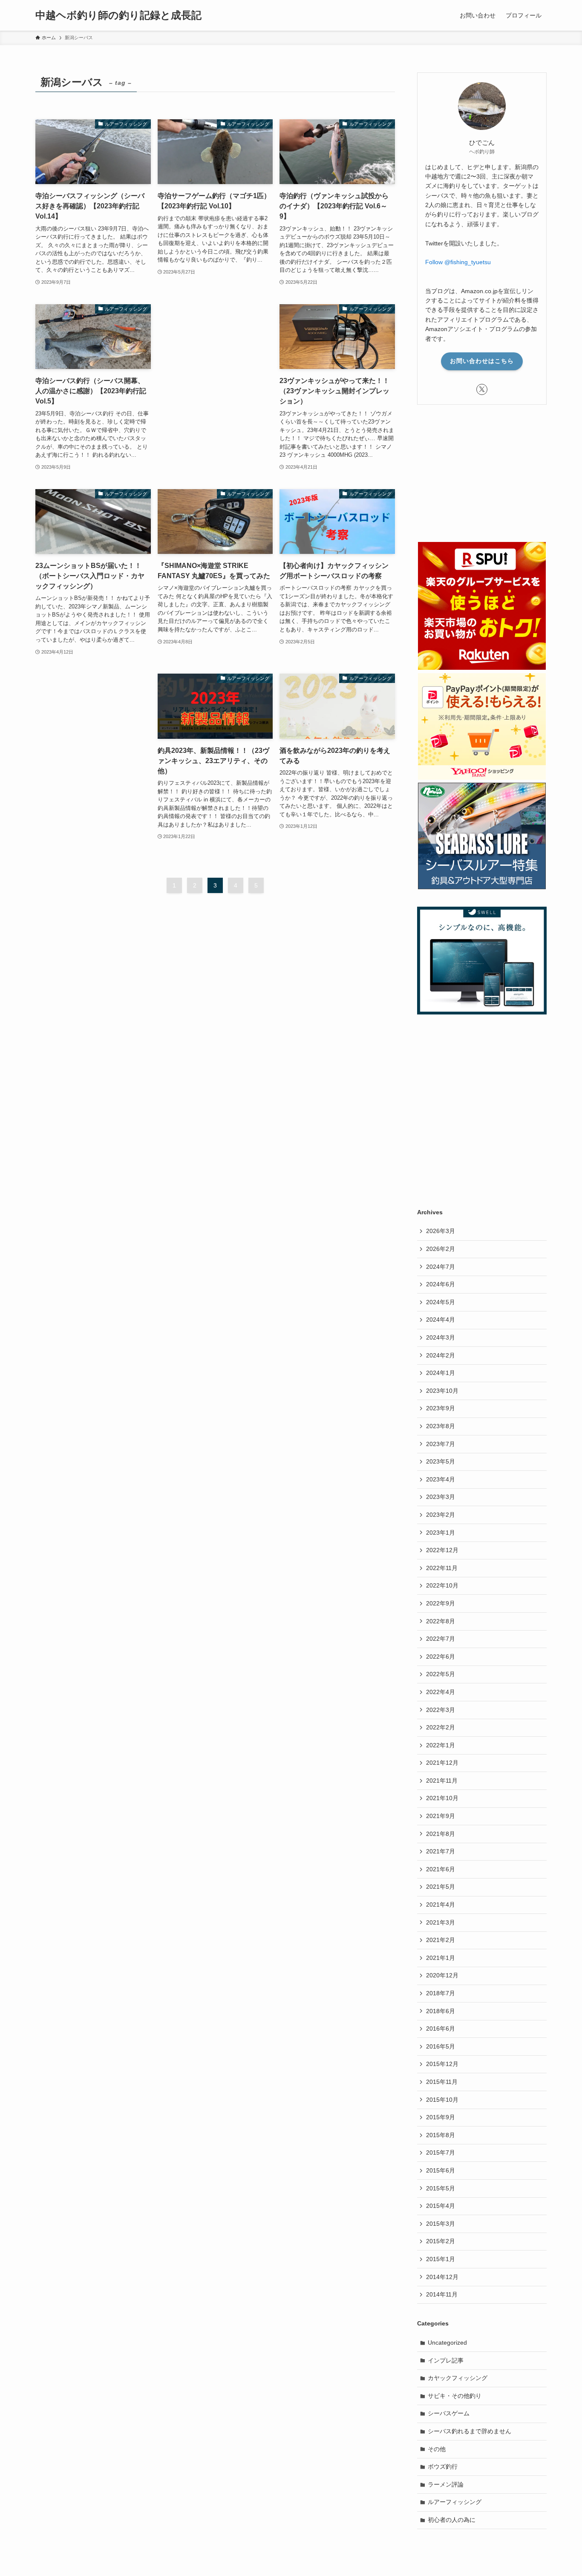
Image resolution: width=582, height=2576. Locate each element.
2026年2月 (441, 1249)
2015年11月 (442, 2082)
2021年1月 (441, 1958)
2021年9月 (441, 1816)
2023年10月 (442, 1391)
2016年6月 (441, 2029)
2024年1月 (441, 1373)
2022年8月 (441, 1621)
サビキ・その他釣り (455, 2396)
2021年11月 (442, 1781)
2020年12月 (442, 1975)
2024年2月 (441, 1355)
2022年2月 (441, 1727)
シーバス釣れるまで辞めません (470, 2431)
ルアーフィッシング (455, 2502)
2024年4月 (441, 1320)
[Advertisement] (215, 350)
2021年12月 (442, 1763)
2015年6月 (441, 2170)
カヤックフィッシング (458, 2378)
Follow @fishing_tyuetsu (458, 262)
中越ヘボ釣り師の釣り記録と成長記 (118, 15)
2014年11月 (442, 2294)
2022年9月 (441, 1603)
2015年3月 (441, 2224)
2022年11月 (442, 1568)
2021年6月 (441, 1869)
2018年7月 (441, 1993)
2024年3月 (441, 1337)
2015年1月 (441, 2259)
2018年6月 (441, 2011)
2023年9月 (441, 1408)
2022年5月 (441, 1674)
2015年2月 (441, 2241)
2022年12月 (442, 1550)
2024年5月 (441, 1302)
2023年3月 (441, 1497)
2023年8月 (441, 1426)
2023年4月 (441, 1479)
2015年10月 (442, 2100)
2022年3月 (441, 1710)
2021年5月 (441, 1887)
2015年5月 (441, 2188)
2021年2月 (441, 1940)
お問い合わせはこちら (482, 361)
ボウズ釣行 (443, 2467)
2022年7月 (441, 1639)
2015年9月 (441, 2117)
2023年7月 (441, 1444)
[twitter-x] (482, 389)
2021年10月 (442, 1798)
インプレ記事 (446, 2360)
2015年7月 (441, 2152)
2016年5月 (441, 2046)
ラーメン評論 (446, 2484)
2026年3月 (441, 1231)
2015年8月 (441, 2135)
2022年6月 (441, 1657)
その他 (437, 2449)
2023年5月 (441, 1461)
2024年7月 (441, 1267)
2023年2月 (441, 1515)
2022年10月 (442, 1585)
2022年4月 (441, 1692)
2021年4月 (441, 1905)
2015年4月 (441, 2206)
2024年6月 (441, 1284)
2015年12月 (442, 2064)
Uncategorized (447, 2343)
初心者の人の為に (452, 2520)
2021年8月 (441, 1834)
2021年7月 (441, 1851)
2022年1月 (441, 1745)
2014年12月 (442, 2277)
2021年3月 (441, 1922)
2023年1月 (441, 1533)
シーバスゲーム (449, 2413)
